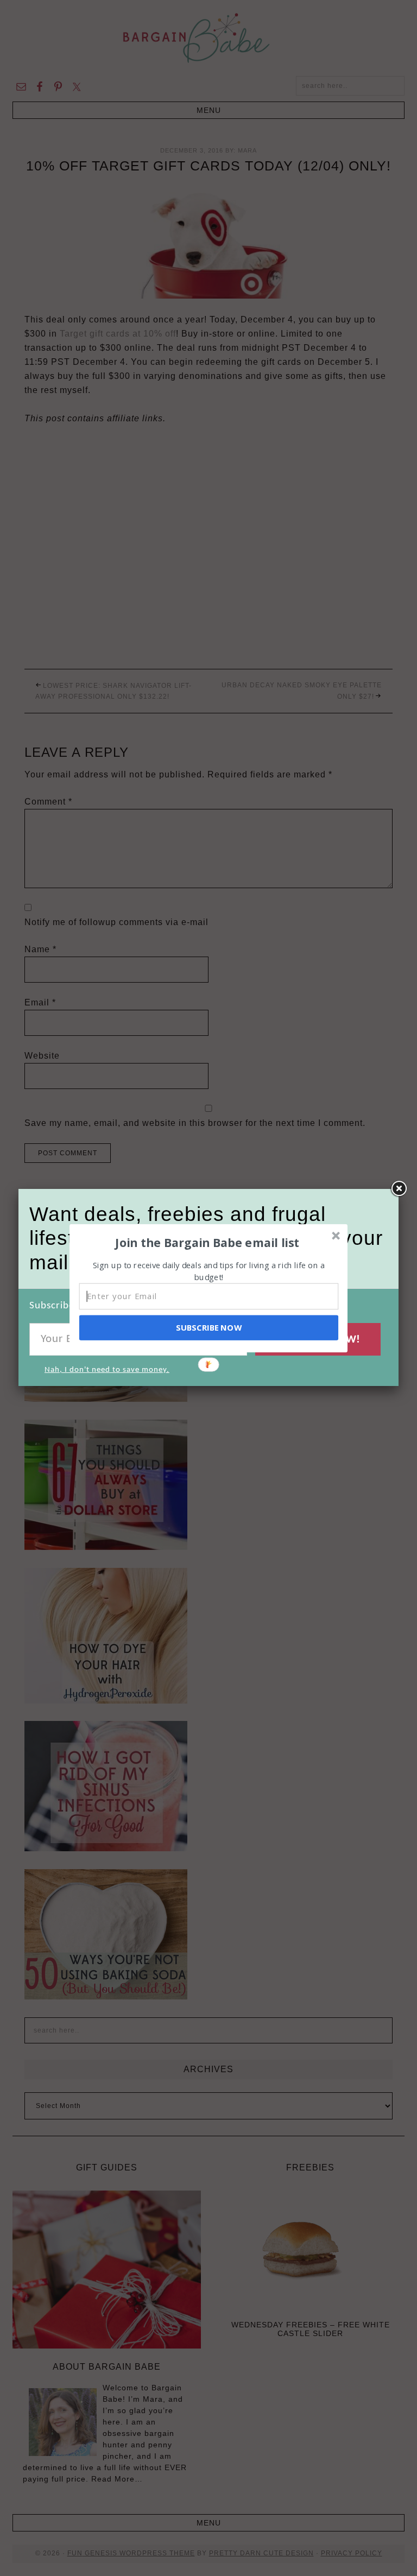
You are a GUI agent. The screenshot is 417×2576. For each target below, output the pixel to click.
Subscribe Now (208, 1327)
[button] (207, 1242)
